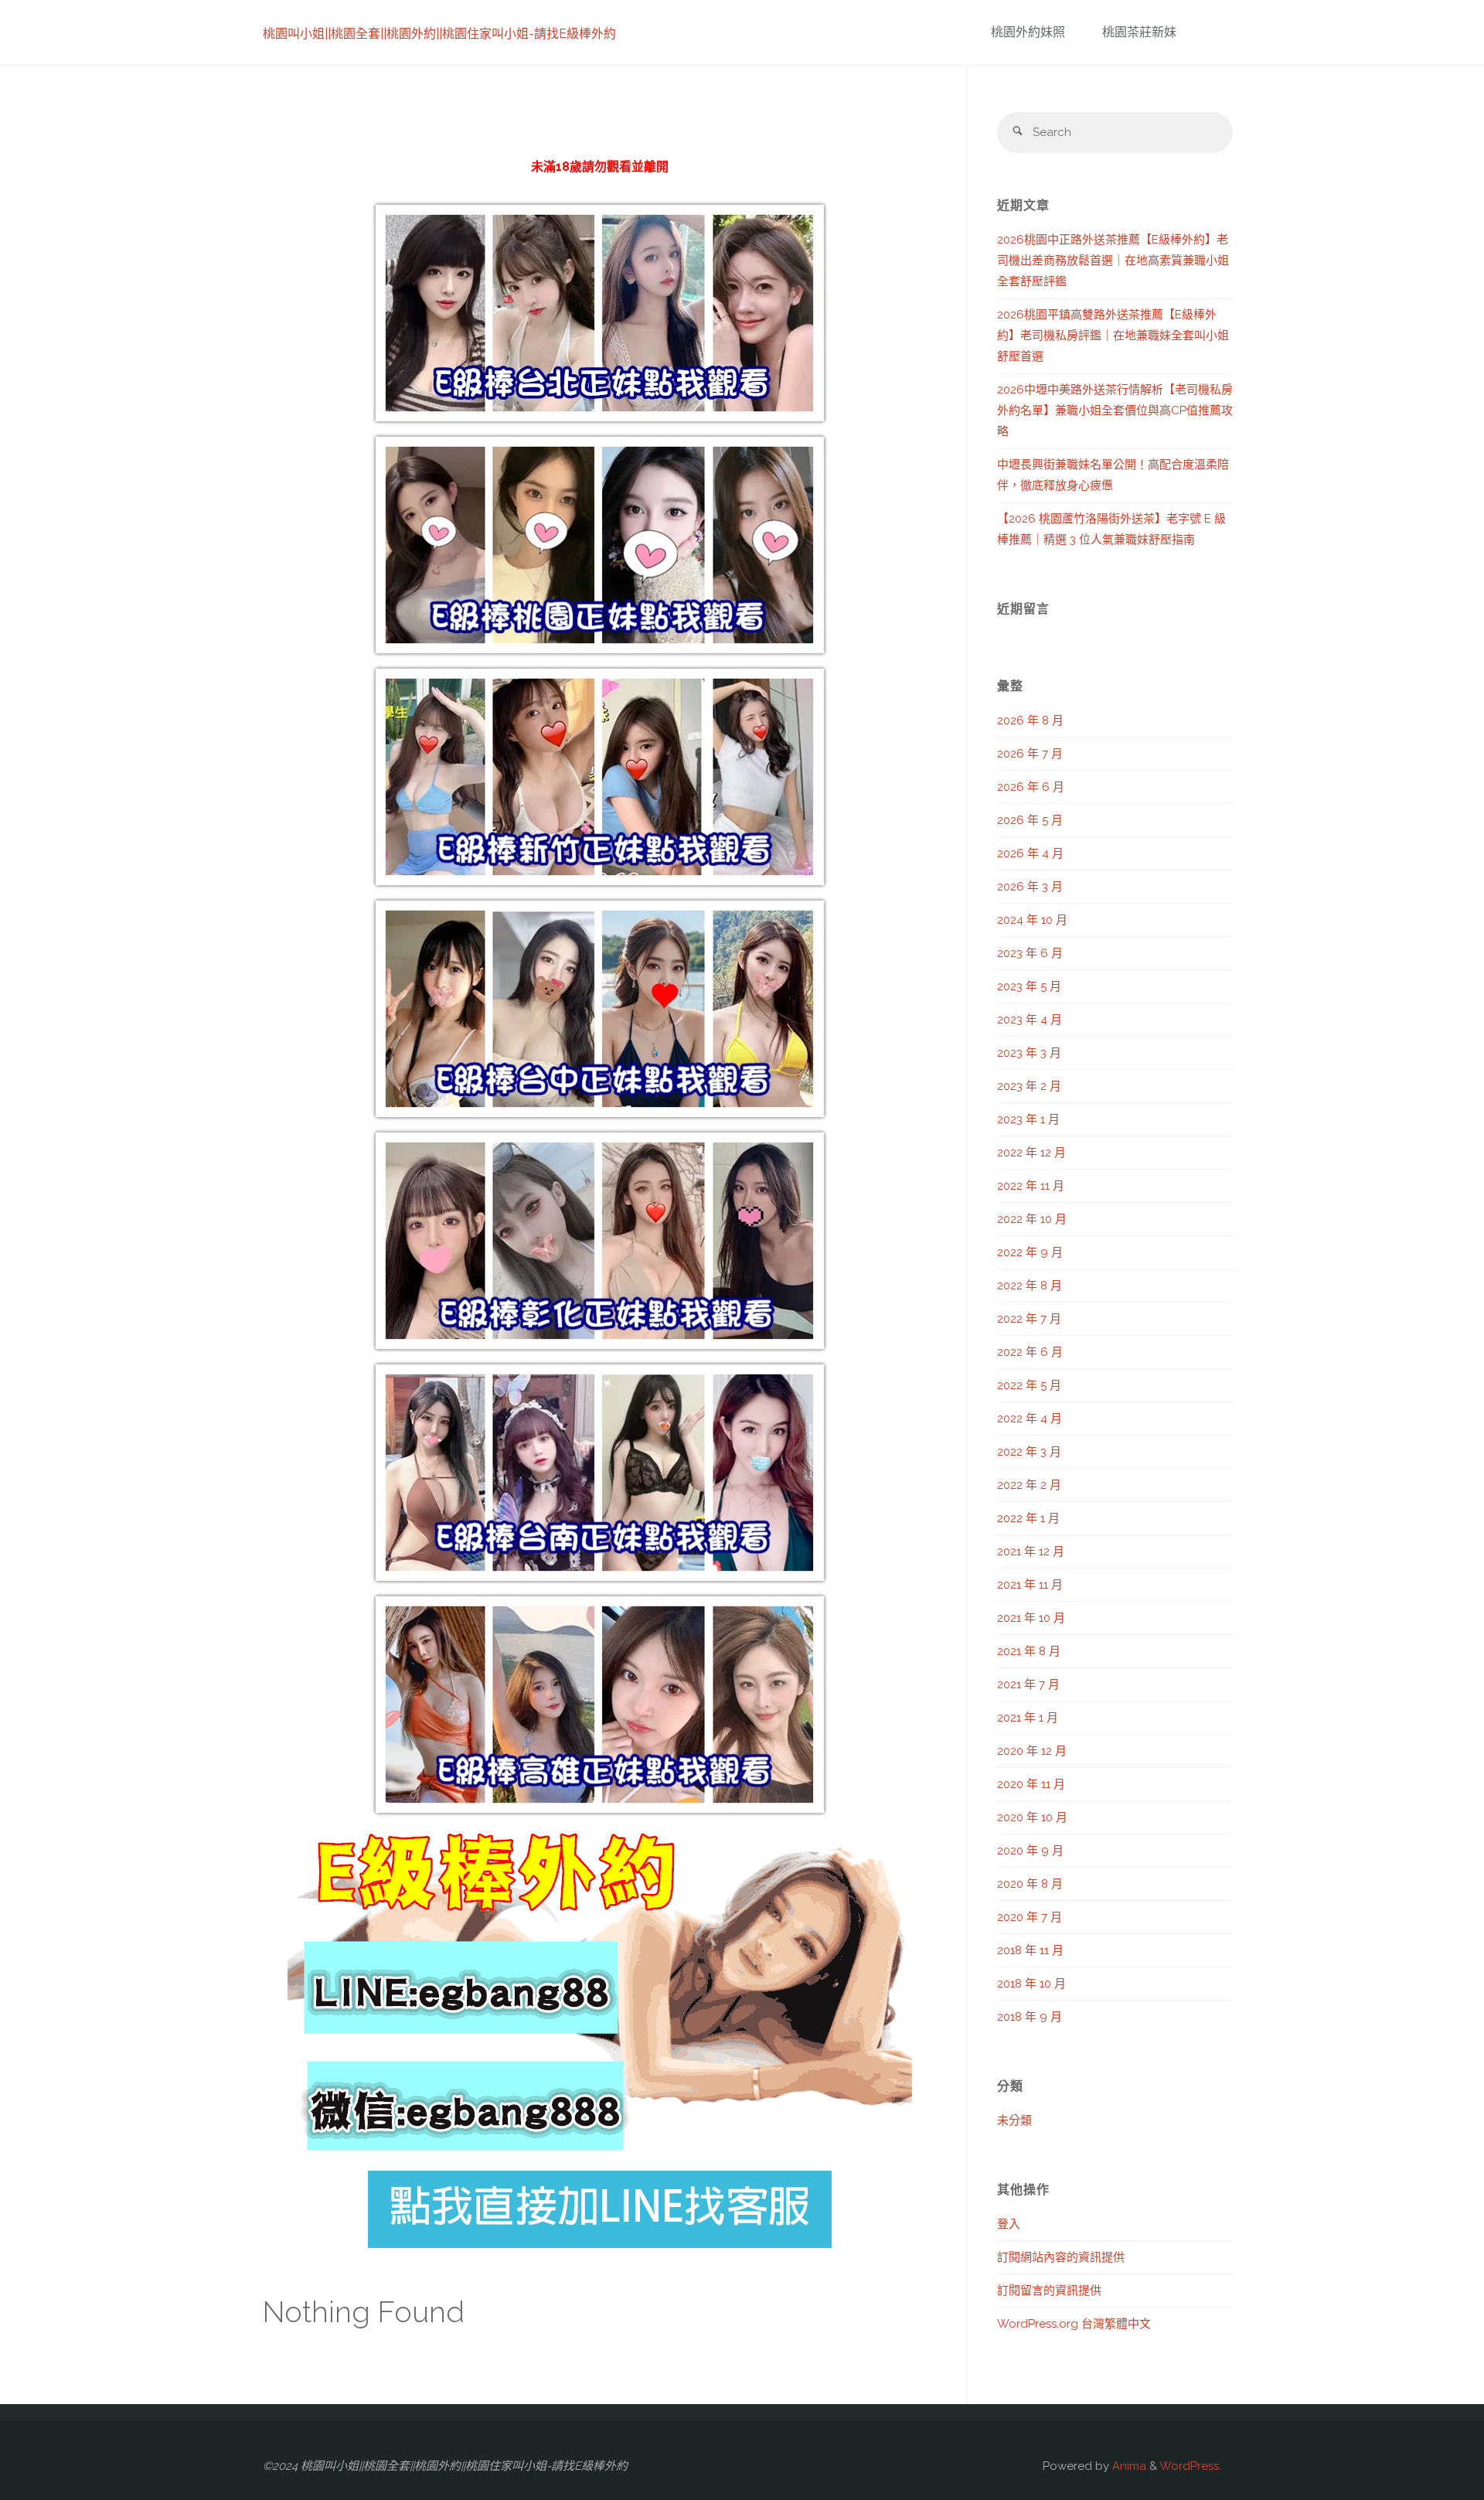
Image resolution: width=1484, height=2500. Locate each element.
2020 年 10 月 (1032, 1817)
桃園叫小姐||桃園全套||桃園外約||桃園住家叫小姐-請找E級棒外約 (439, 34)
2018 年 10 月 (1031, 1984)
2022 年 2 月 (1029, 1485)
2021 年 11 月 (1030, 1585)
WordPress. (1190, 2466)
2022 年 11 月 (1031, 1186)
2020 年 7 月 (1030, 1917)
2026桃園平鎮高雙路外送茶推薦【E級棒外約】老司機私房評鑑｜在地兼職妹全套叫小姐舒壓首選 (1113, 335)
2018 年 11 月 (1030, 1950)
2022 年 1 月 (1028, 1518)
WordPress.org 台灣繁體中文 (1074, 2324)
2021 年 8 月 (1029, 1651)
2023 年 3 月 (1029, 1053)
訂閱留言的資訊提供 (1049, 2291)
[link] (1205, 33)
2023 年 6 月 (1030, 953)
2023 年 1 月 (1028, 1119)
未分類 (1014, 2120)
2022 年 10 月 (1032, 1219)
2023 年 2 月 (1029, 1086)
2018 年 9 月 (1030, 2017)
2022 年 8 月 (1030, 1286)
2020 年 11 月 (1031, 1784)
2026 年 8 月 (1030, 720)
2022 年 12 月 (1031, 1153)
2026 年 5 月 (1030, 820)
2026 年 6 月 (1031, 787)
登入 (1009, 2224)
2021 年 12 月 (1031, 1551)
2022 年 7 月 (1029, 1319)
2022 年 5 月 (1029, 1385)
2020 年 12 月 (1032, 1751)
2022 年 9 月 (1030, 1252)
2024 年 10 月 (1032, 920)
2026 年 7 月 (1030, 754)
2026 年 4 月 (1030, 853)
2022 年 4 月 (1030, 1419)
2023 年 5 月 (1029, 986)
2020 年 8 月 (1030, 1884)
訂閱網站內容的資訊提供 (1061, 2257)
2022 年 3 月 (1029, 1452)
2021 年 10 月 (1031, 1618)
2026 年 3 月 (1030, 887)
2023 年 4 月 (1030, 1020)
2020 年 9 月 (1030, 1851)
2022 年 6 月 (1030, 1352)
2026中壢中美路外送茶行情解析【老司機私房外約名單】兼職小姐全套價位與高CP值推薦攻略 (1115, 410)
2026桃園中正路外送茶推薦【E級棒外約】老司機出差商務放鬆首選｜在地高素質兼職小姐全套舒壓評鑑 (1113, 261)
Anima (1128, 2466)
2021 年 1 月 (1028, 1718)
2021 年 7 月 (1028, 1684)
